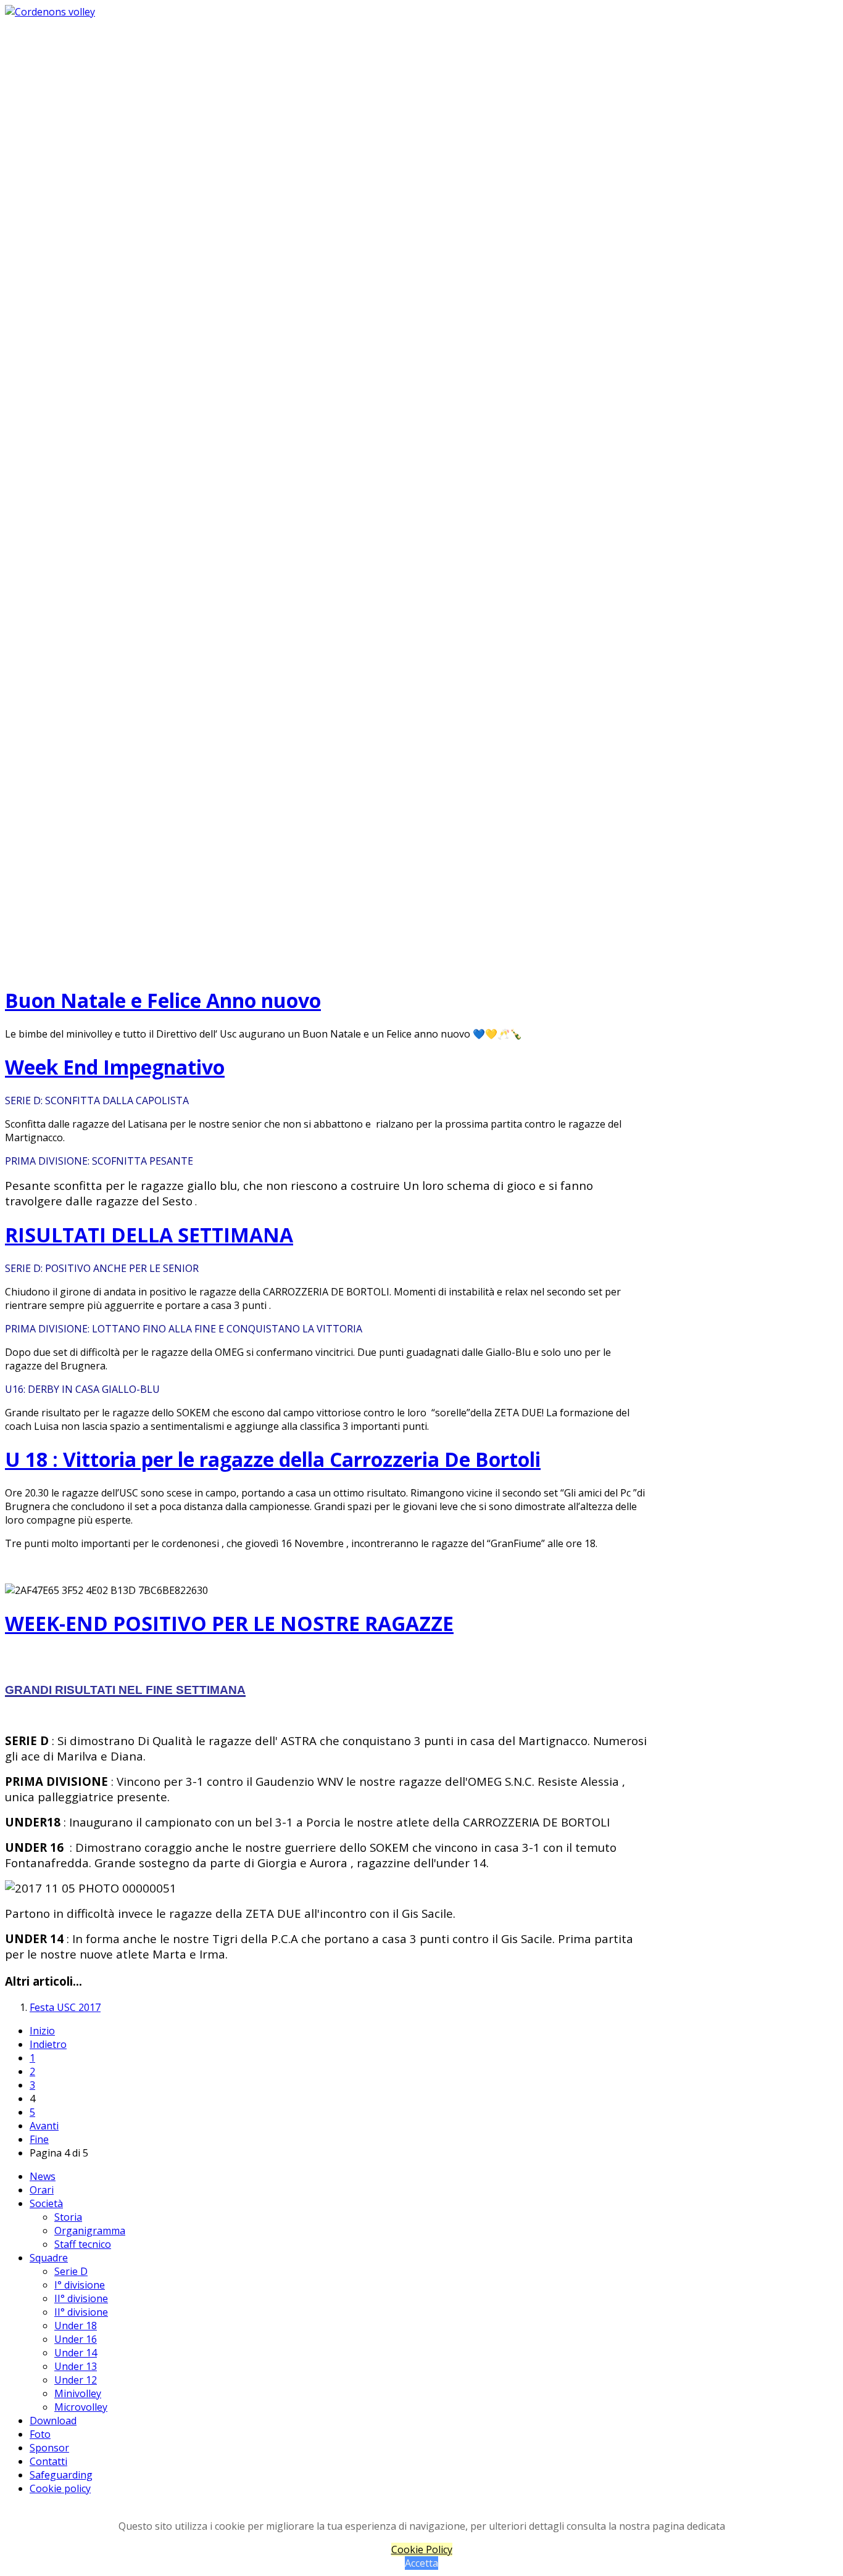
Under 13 (76, 2366)
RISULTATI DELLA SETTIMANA (149, 1235)
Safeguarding (61, 2475)
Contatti (48, 2461)
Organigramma (90, 2231)
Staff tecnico (83, 2244)
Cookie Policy (422, 2549)
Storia (68, 2217)
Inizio (42, 2031)
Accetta (421, 2563)
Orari (42, 2190)
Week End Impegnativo (115, 1067)
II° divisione (81, 2298)
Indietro (48, 2044)
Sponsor (49, 2448)
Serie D (71, 2271)
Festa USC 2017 (65, 2007)
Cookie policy (60, 2488)
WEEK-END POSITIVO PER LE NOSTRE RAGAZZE (229, 1623)
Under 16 (76, 2339)
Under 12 (76, 2380)
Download (53, 2421)
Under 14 (76, 2353)
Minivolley (78, 2393)
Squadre (49, 2258)
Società (46, 2203)
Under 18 (76, 2326)
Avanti (44, 2126)
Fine (39, 2139)
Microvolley (81, 2407)
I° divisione (80, 2285)
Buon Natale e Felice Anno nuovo (163, 1000)
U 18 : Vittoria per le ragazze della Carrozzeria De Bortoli (273, 1459)
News (43, 2176)
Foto (40, 2434)
